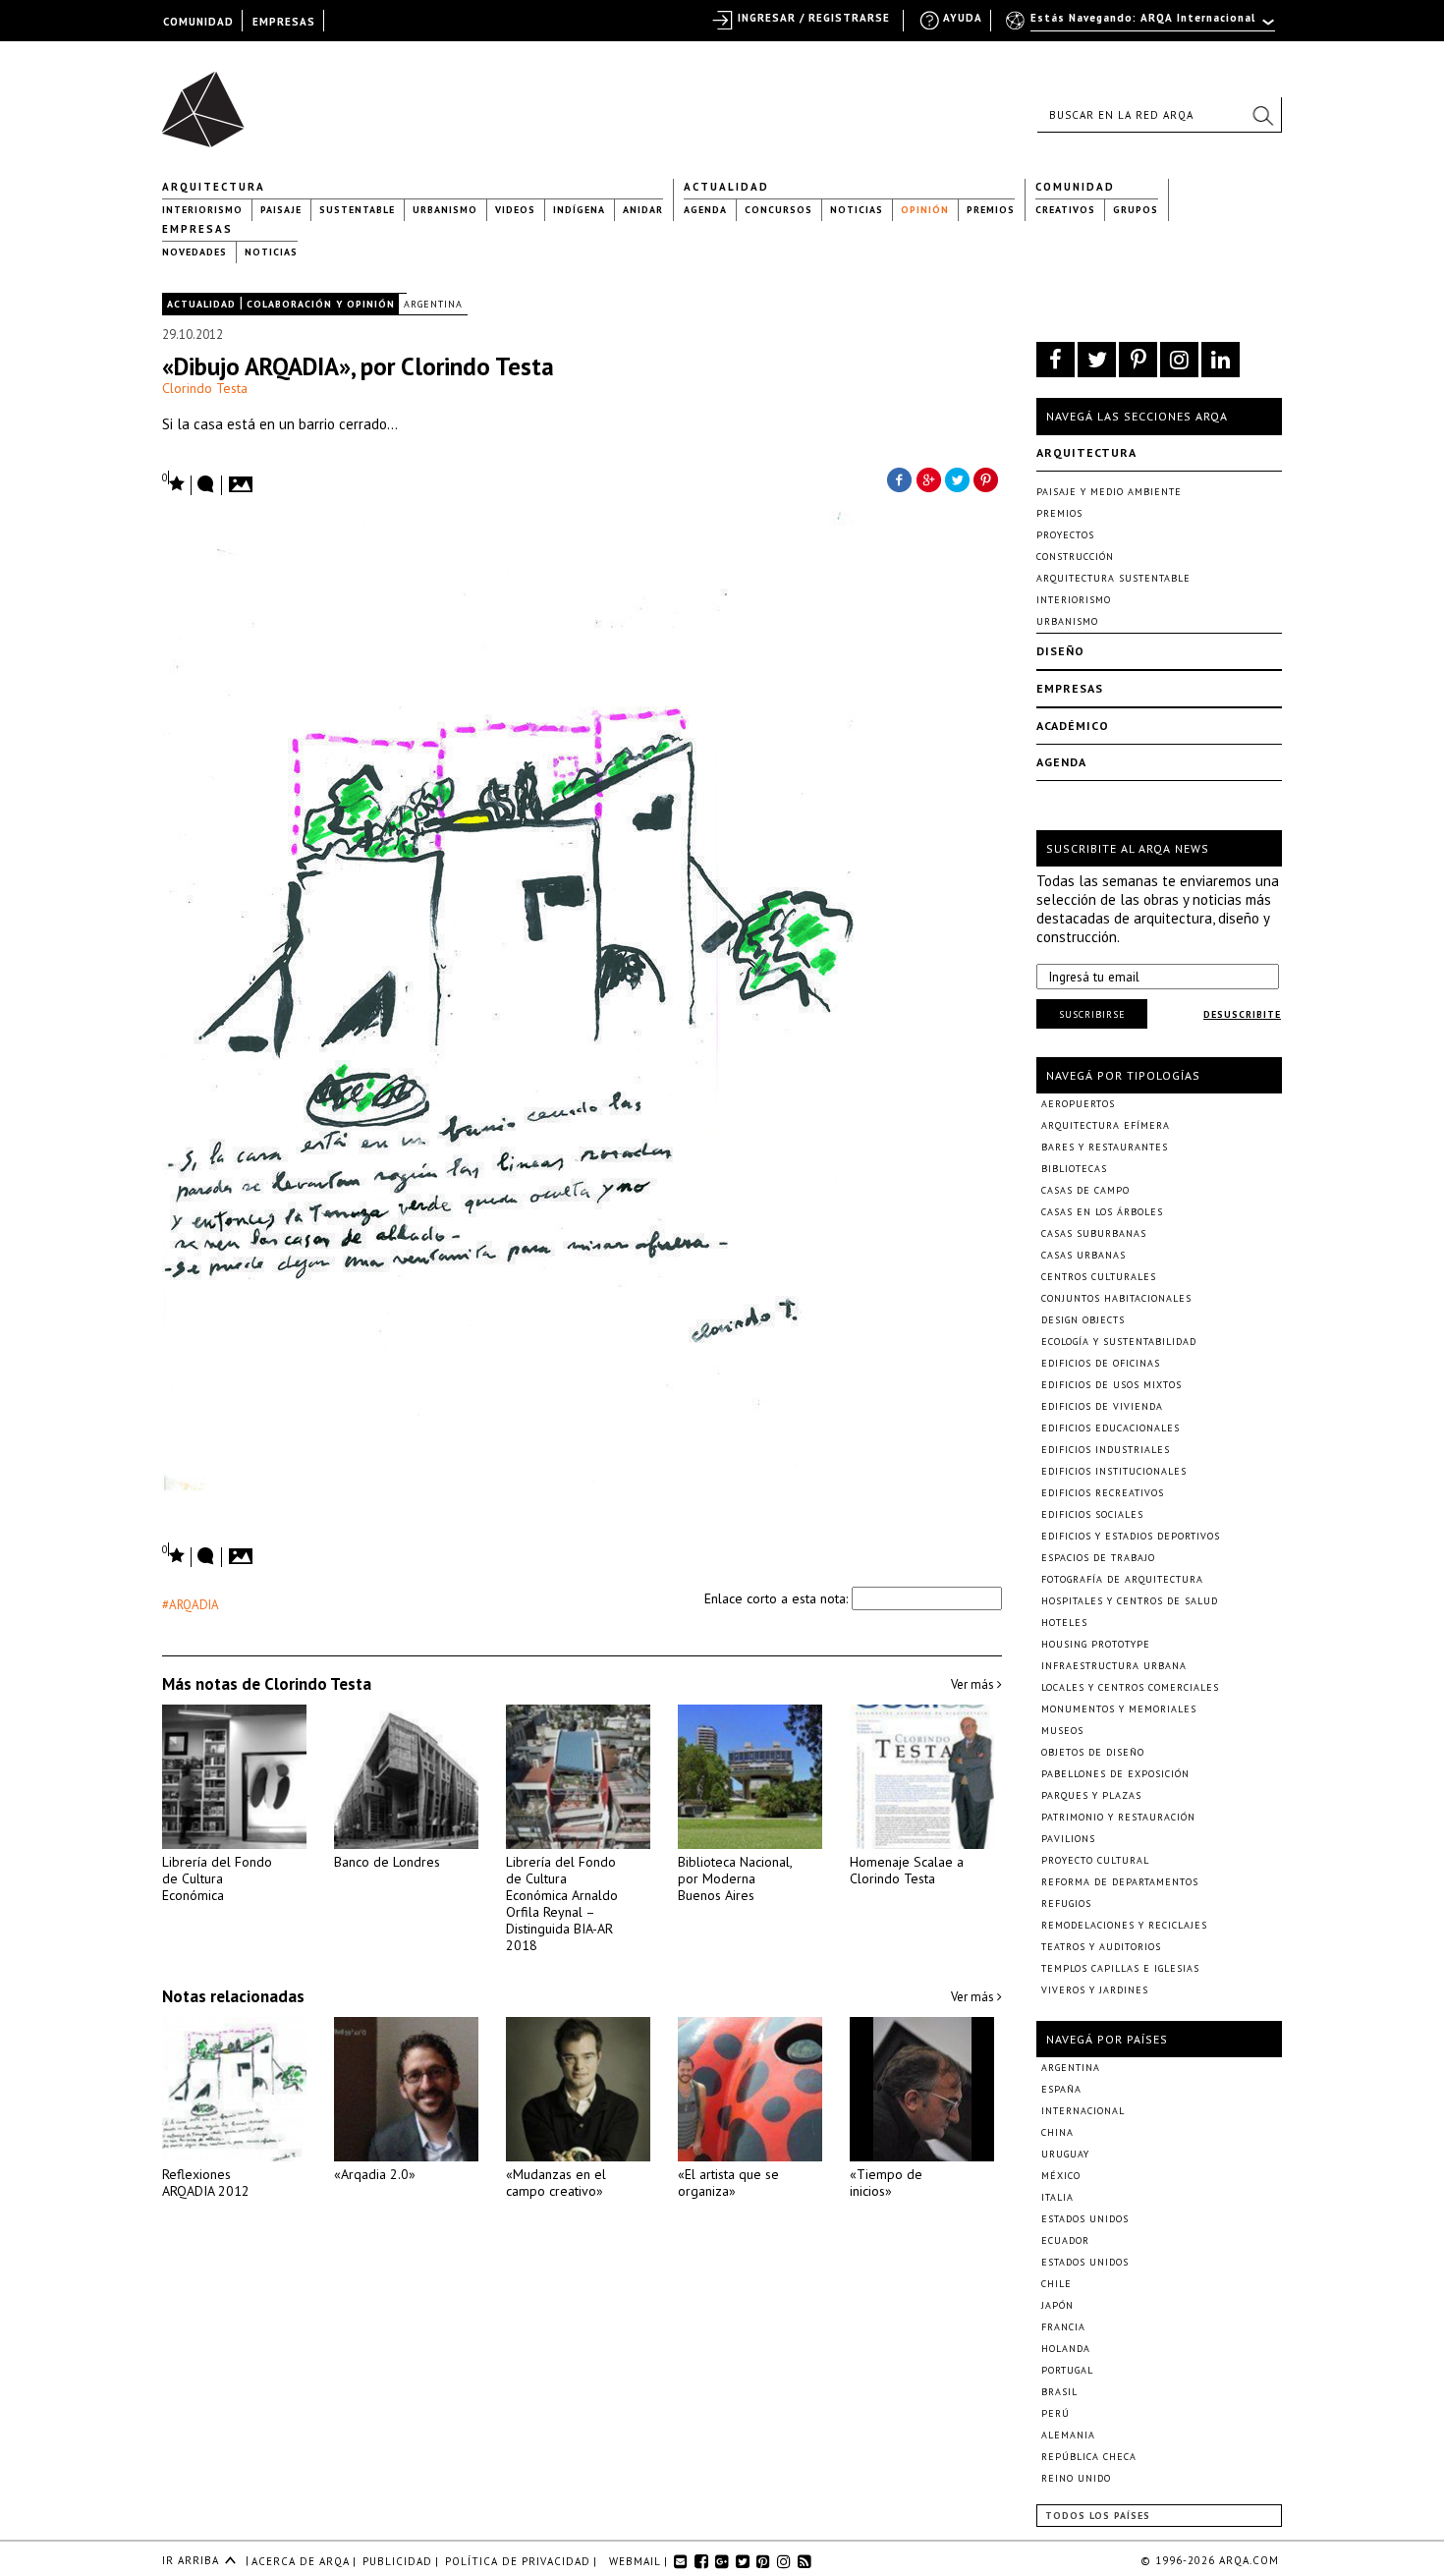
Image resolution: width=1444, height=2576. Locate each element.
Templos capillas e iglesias (1120, 1968)
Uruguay (1065, 2154)
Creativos (1065, 210)
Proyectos (1065, 535)
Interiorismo (202, 210)
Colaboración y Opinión (321, 304)
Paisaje (281, 210)
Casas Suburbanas (1094, 1233)
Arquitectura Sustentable (1113, 578)
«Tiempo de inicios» (886, 2183)
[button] (1262, 115)
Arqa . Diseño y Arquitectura (209, 100)
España (1061, 2089)
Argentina (433, 304)
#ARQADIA (191, 1605)
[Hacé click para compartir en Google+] (928, 478)
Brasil (1059, 2392)
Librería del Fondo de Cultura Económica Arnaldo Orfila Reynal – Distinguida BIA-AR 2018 (562, 1904)
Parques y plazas (1091, 1795)
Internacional (1083, 2111)
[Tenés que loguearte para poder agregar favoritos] (174, 482)
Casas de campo (1085, 1190)
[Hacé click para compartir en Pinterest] (987, 478)
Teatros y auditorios (1101, 1947)
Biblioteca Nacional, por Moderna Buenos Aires (735, 1878)
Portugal (1067, 2370)
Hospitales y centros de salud (1130, 1601)
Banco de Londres (387, 1862)
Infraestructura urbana (1114, 1666)
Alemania (1068, 2435)
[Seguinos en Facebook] (1055, 360)
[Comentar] (206, 485)
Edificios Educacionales (1111, 1428)
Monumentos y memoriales (1119, 1709)
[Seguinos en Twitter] (1097, 360)
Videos (515, 210)
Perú (1055, 2413)
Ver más (974, 1684)
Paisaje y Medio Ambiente (1109, 492)
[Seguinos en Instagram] (1179, 360)
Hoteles (1064, 1623)
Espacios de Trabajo (1098, 1558)
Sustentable (357, 210)
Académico (1073, 726)
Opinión (925, 210)
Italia (1057, 2197)
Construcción (1075, 557)
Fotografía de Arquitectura (1122, 1579)
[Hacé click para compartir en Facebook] (899, 478)
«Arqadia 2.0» (375, 2174)
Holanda (1066, 2349)
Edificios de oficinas (1101, 1363)
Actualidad (726, 187)
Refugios (1066, 1904)
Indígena (579, 210)
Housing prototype (1096, 1644)
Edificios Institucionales (1114, 1471)
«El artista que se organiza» (728, 2183)
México (1061, 2176)
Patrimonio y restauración (1118, 1817)
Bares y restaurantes (1105, 1147)
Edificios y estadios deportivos (1131, 1536)
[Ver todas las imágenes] (244, 478)
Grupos (1136, 210)
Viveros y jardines (1095, 1990)
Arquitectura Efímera (1106, 1125)
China (1057, 2132)
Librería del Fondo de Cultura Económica (217, 1878)
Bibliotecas (1074, 1169)
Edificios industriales (1106, 1450)
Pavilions (1068, 1839)
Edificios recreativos (1103, 1493)
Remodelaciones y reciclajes (1124, 1925)
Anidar (643, 210)
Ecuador (1065, 2240)
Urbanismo (445, 210)
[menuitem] (1142, 27)
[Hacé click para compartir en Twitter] (958, 478)
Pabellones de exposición (1115, 1774)
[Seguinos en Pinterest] (1138, 360)
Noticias (857, 210)
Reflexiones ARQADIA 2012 (206, 2183)
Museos (1062, 1731)
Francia (1063, 2327)
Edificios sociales (1092, 1514)
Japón (1057, 2305)
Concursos (778, 210)
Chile (1056, 2284)
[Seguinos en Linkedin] (1221, 360)
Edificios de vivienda (1102, 1406)
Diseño (1060, 651)
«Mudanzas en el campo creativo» (556, 2183)
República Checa (1089, 2457)
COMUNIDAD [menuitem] (198, 22)
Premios (991, 210)
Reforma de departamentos (1120, 1882)
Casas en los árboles (1102, 1212)
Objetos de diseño (1093, 1752)
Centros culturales (1099, 1277)
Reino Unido (1076, 2478)
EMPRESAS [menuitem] (284, 22)
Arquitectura (214, 187)
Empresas (197, 229)
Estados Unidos (1085, 2219)
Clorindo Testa (205, 388)
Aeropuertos (1078, 1104)
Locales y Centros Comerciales (1130, 1687)
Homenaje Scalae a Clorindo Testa (907, 1870)
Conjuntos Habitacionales (1116, 1298)
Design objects (1083, 1320)
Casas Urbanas (1083, 1255)
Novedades (194, 252)
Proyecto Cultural (1095, 1860)
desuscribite (1242, 1014)
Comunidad (1075, 187)
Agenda (705, 210)
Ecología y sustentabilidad (1119, 1342)
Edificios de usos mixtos (1111, 1385)
